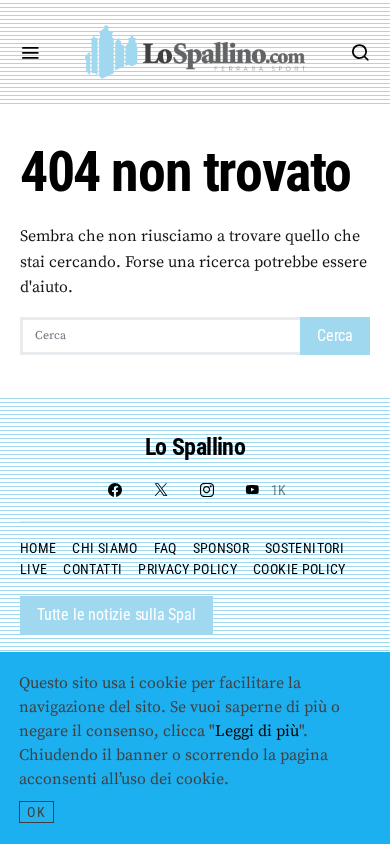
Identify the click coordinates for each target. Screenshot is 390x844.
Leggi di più (257, 731)
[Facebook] (115, 490)
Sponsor (221, 548)
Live (33, 569)
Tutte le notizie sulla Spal (116, 614)
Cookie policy (299, 569)
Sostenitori (304, 548)
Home (38, 548)
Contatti (92, 569)
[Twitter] (161, 490)
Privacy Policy (187, 569)
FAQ (165, 548)
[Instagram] (207, 490)
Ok (36, 812)
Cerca (335, 335)
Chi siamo (104, 548)
